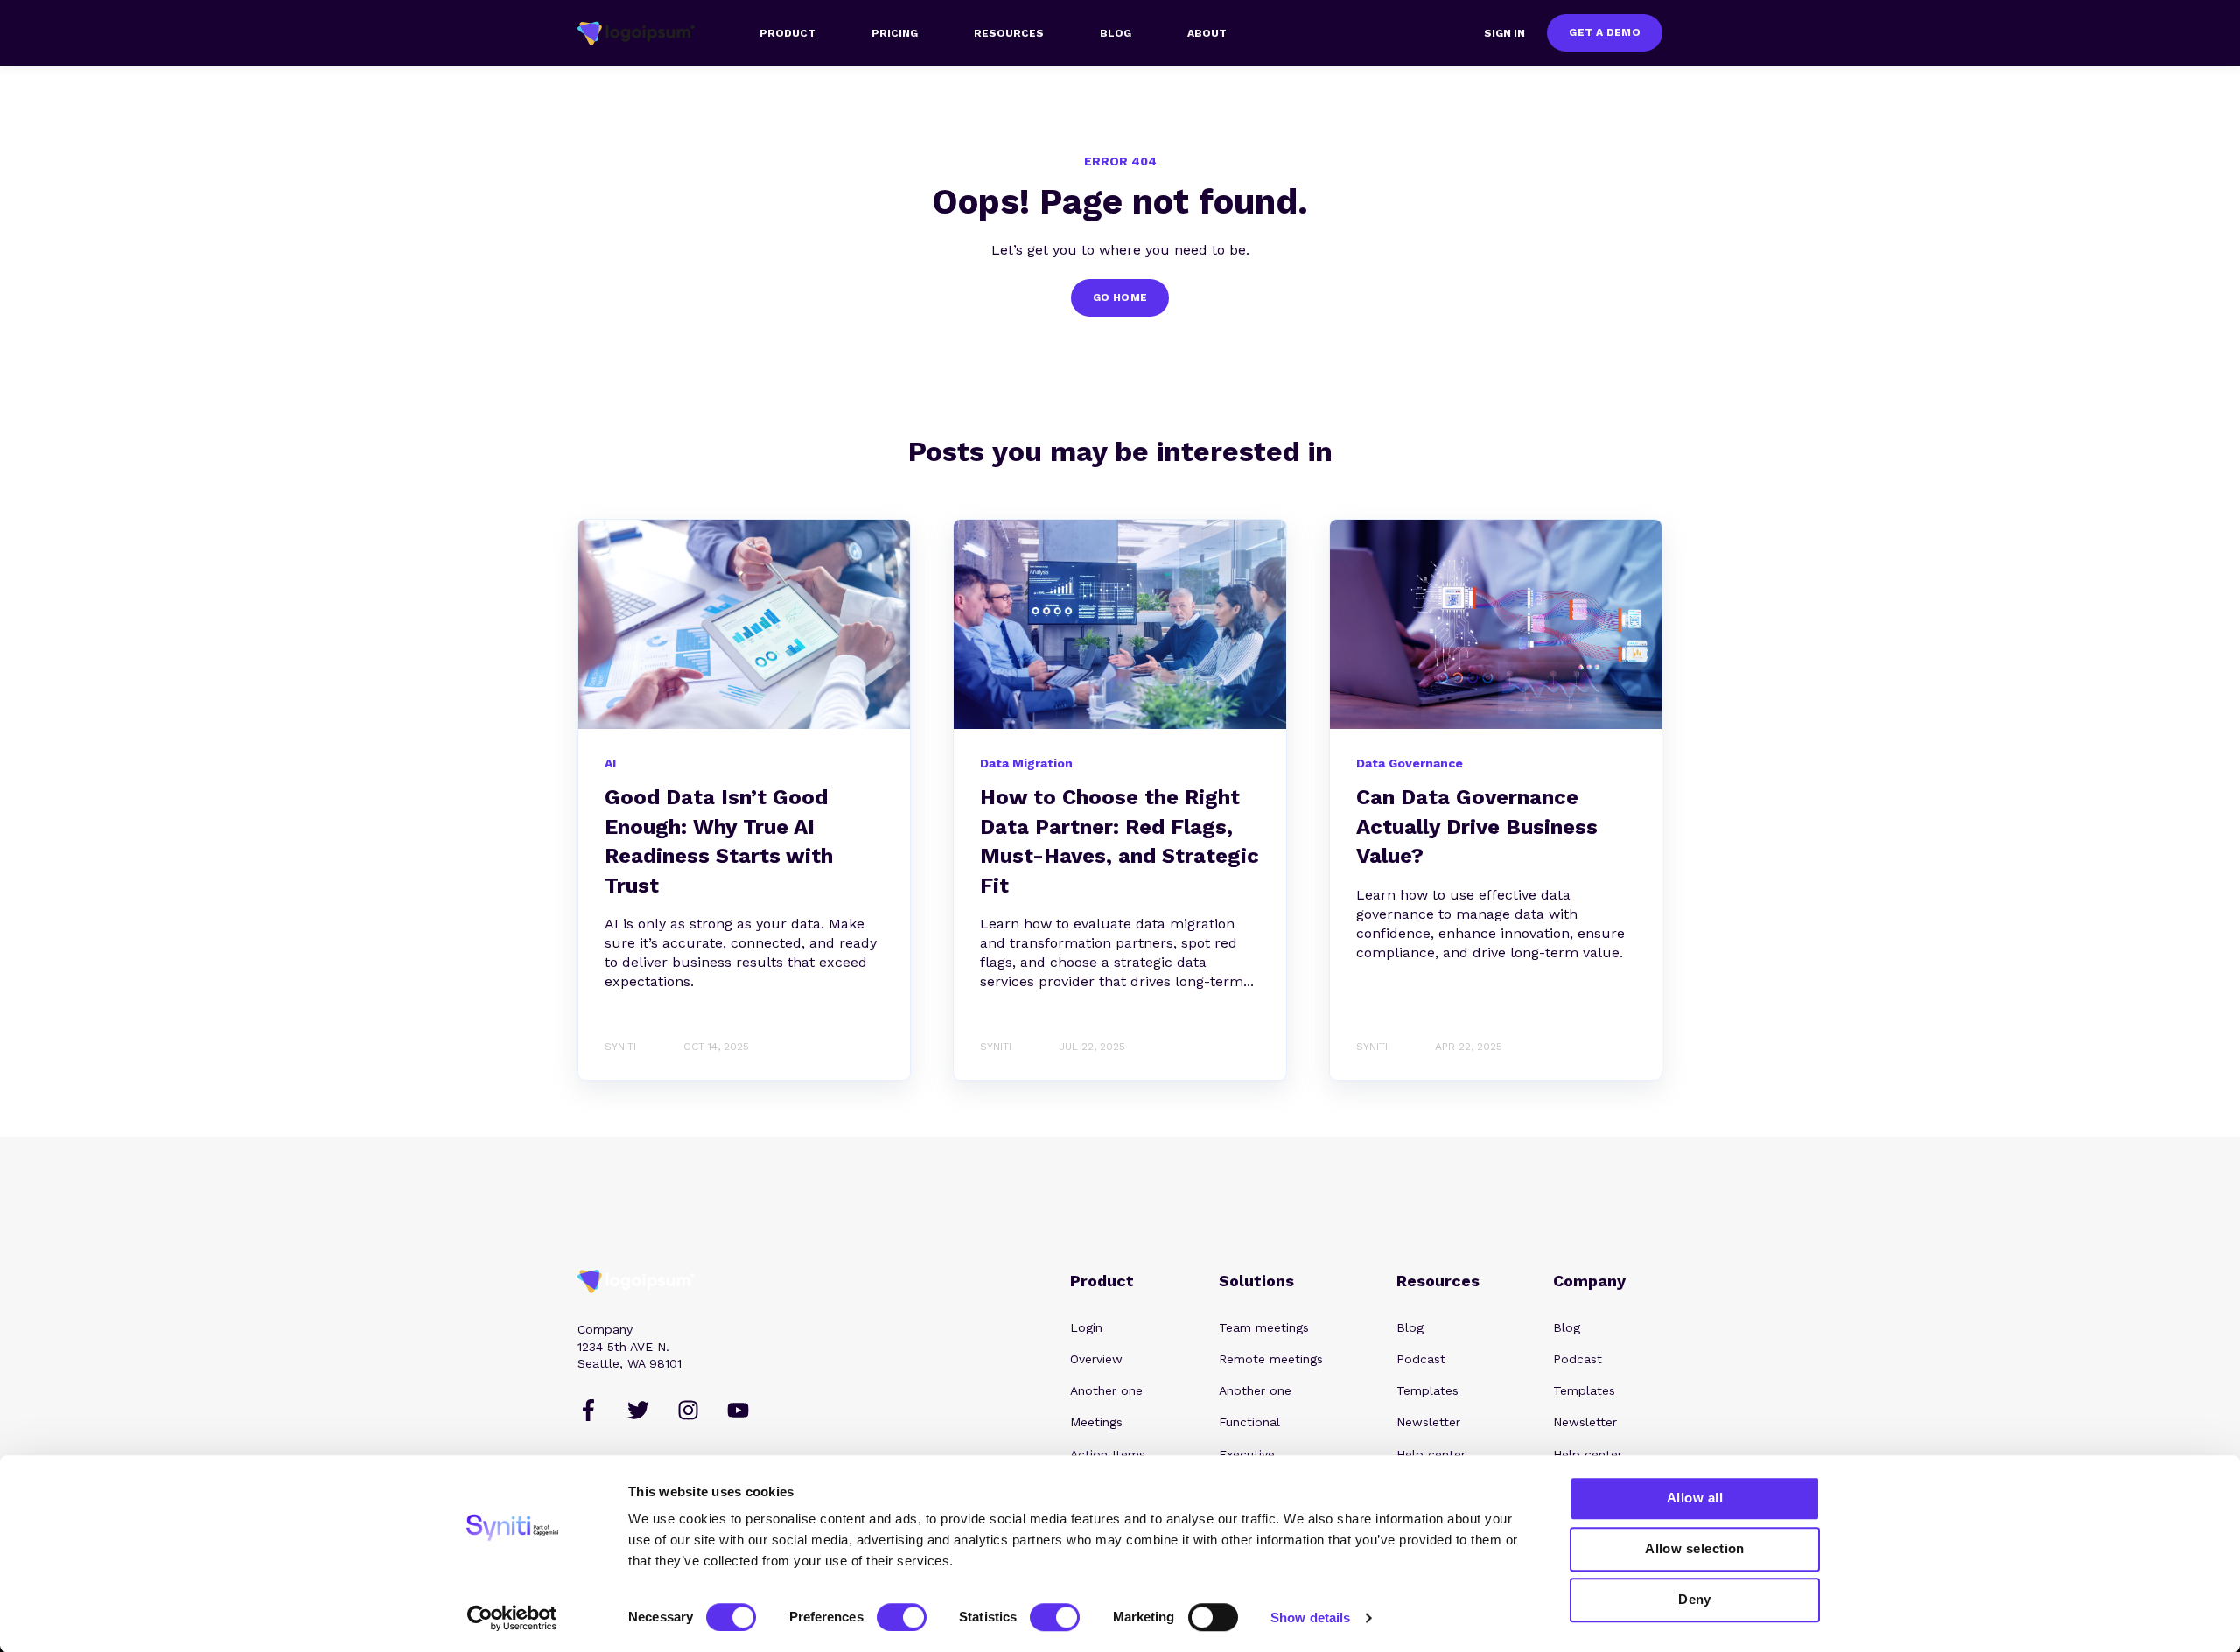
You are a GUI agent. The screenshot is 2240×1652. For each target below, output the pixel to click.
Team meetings (1264, 1327)
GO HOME (1120, 297)
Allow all (1695, 1498)
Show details (1310, 1617)
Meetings (1096, 1422)
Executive (1247, 1454)
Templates (1428, 1390)
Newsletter (1428, 1422)
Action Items (1108, 1454)
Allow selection (1695, 1548)
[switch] (902, 1617)
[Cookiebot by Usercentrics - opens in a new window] (512, 1618)
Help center (1431, 1454)
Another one (1106, 1390)
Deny (1695, 1599)
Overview (1096, 1359)
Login (1086, 1327)
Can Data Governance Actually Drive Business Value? (1477, 826)
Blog (1410, 1327)
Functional (1249, 1422)
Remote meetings (1271, 1359)
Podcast (1421, 1359)
